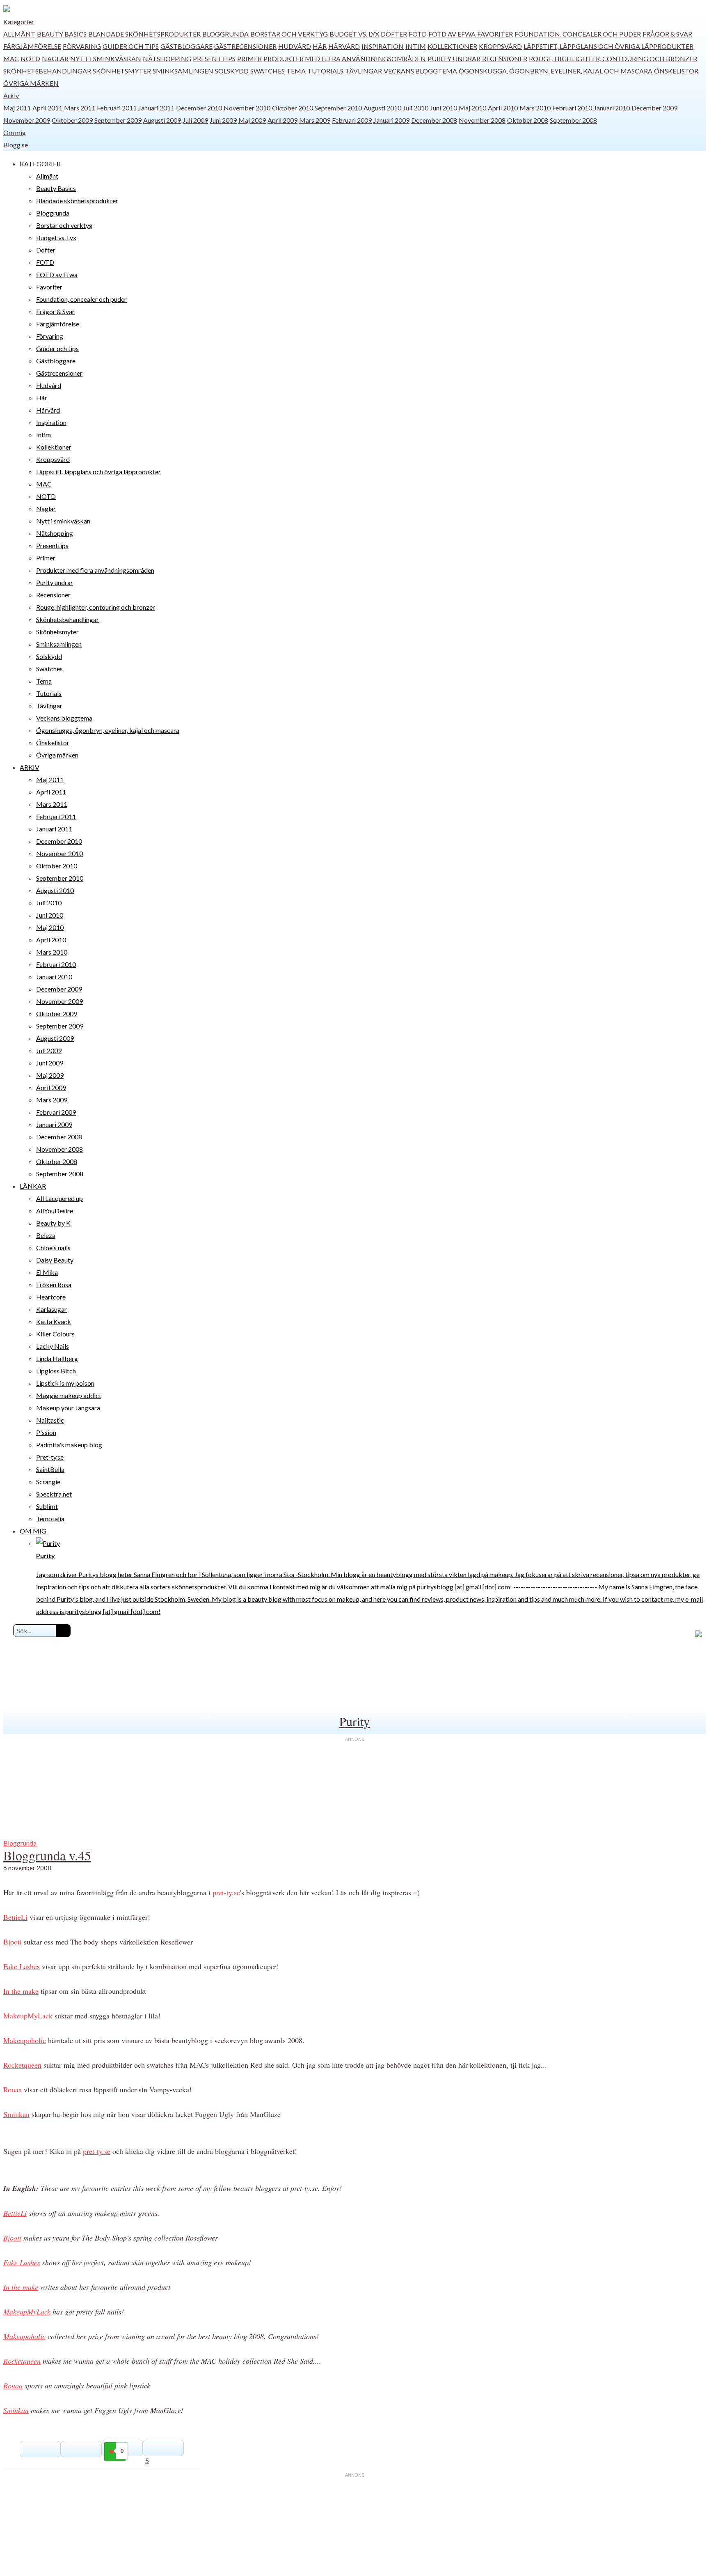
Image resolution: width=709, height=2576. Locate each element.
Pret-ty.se (50, 1457)
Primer (249, 59)
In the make (21, 1991)
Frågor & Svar (667, 34)
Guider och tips (131, 46)
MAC (11, 59)
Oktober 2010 (293, 108)
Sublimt (47, 1506)
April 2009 (282, 120)
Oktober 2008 (528, 120)
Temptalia (50, 1519)
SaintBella (50, 1469)
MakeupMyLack (28, 2016)
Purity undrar (454, 59)
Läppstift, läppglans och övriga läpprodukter (608, 46)
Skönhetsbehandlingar (47, 71)
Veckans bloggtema (420, 71)
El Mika (47, 1272)
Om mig (15, 132)
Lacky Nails (53, 1346)
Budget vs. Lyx (354, 34)
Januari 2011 (156, 108)
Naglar (55, 59)
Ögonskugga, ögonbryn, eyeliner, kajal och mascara (556, 71)
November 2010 (247, 108)
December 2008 (434, 120)
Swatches (268, 71)
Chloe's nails (53, 1248)
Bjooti (13, 1942)
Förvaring (82, 46)
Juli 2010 (416, 108)
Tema (296, 71)
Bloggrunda (225, 34)
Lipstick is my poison (65, 1383)
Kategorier (19, 22)
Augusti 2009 (162, 120)
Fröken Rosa (54, 1285)
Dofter (394, 34)
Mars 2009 (315, 120)
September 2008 (573, 120)
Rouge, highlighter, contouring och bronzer (613, 59)
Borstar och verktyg (289, 34)
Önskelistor (676, 71)
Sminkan (16, 2114)
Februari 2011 (117, 108)
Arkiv (11, 95)
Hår (320, 46)
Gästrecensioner (245, 46)
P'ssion (46, 1432)
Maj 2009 (252, 120)
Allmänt (19, 34)
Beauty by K (53, 1223)
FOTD (418, 34)
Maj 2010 (472, 108)
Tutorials (325, 71)
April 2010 (503, 108)
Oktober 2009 (72, 120)
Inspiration (383, 46)
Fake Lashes (22, 1966)
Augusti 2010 (382, 108)
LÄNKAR (33, 1186)
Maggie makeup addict (69, 1395)
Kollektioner (452, 46)
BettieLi (15, 1917)
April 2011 (47, 108)
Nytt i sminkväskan (106, 59)
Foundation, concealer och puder (578, 34)
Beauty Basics (62, 34)
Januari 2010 (612, 108)
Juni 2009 (223, 120)
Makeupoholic (25, 2040)
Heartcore (51, 1297)
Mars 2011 (80, 108)
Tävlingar (364, 71)
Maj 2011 (17, 108)
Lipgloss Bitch (56, 1371)
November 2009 (27, 120)
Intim (416, 46)
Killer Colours (55, 1334)
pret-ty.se (226, 1892)
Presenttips (214, 59)
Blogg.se (16, 145)
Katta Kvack (54, 1321)
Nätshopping (167, 59)
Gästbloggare (186, 46)
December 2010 (199, 108)
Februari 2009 (352, 120)
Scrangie (48, 1482)
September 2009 (118, 120)
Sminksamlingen (183, 71)
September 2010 (338, 108)
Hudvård (295, 46)
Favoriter (495, 34)
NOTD (30, 59)
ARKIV (30, 767)
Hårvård (344, 46)
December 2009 (654, 108)
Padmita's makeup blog (69, 1445)
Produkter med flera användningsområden (345, 59)
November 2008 (482, 120)
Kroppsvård (500, 46)
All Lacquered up (59, 1198)
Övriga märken (31, 83)
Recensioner (505, 59)
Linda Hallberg (57, 1358)
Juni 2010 (444, 108)
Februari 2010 (572, 108)
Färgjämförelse (32, 46)
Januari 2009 (391, 120)
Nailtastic (50, 1420)
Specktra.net (54, 1494)
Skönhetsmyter (122, 71)
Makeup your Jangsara (68, 1408)
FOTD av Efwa (452, 34)
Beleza (46, 1235)
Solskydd (232, 71)
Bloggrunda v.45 (47, 1855)
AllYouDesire (55, 1211)
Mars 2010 (535, 108)
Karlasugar (51, 1309)
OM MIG (33, 1531)
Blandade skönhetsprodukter (144, 34)
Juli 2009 (195, 120)
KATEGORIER (40, 164)
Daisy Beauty (55, 1260)
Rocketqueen (22, 2065)
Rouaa (13, 2089)
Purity (354, 1721)
